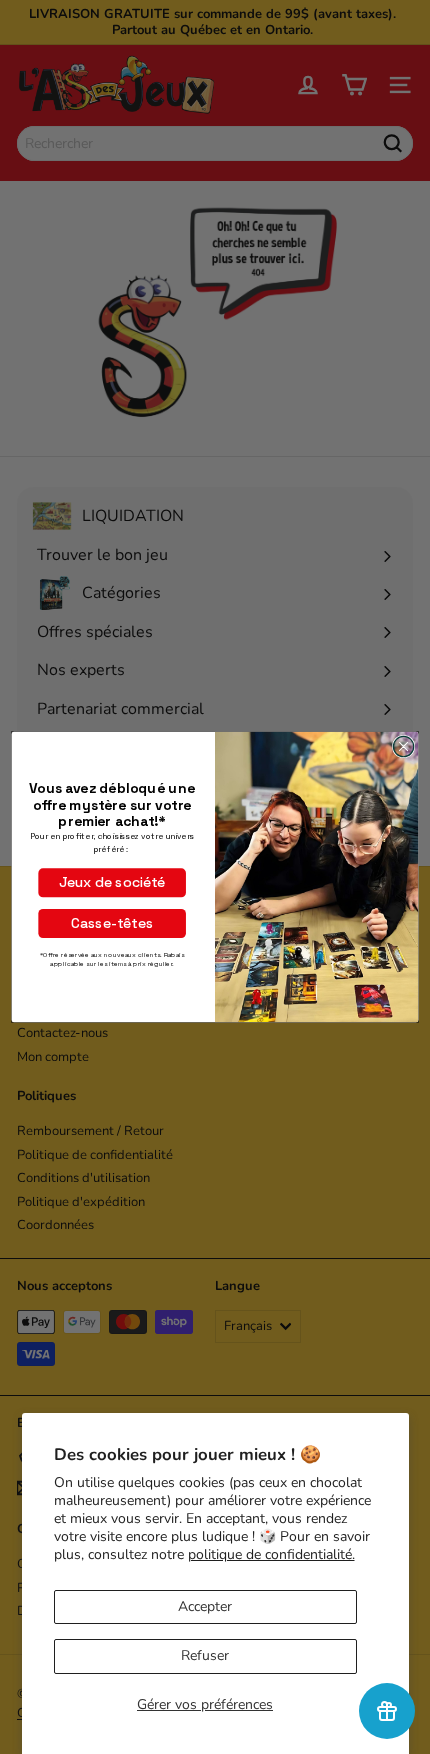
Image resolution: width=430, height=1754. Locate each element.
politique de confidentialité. (271, 1554)
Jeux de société (112, 883)
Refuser (205, 1655)
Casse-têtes (112, 923)
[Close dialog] (403, 746)
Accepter (205, 1606)
